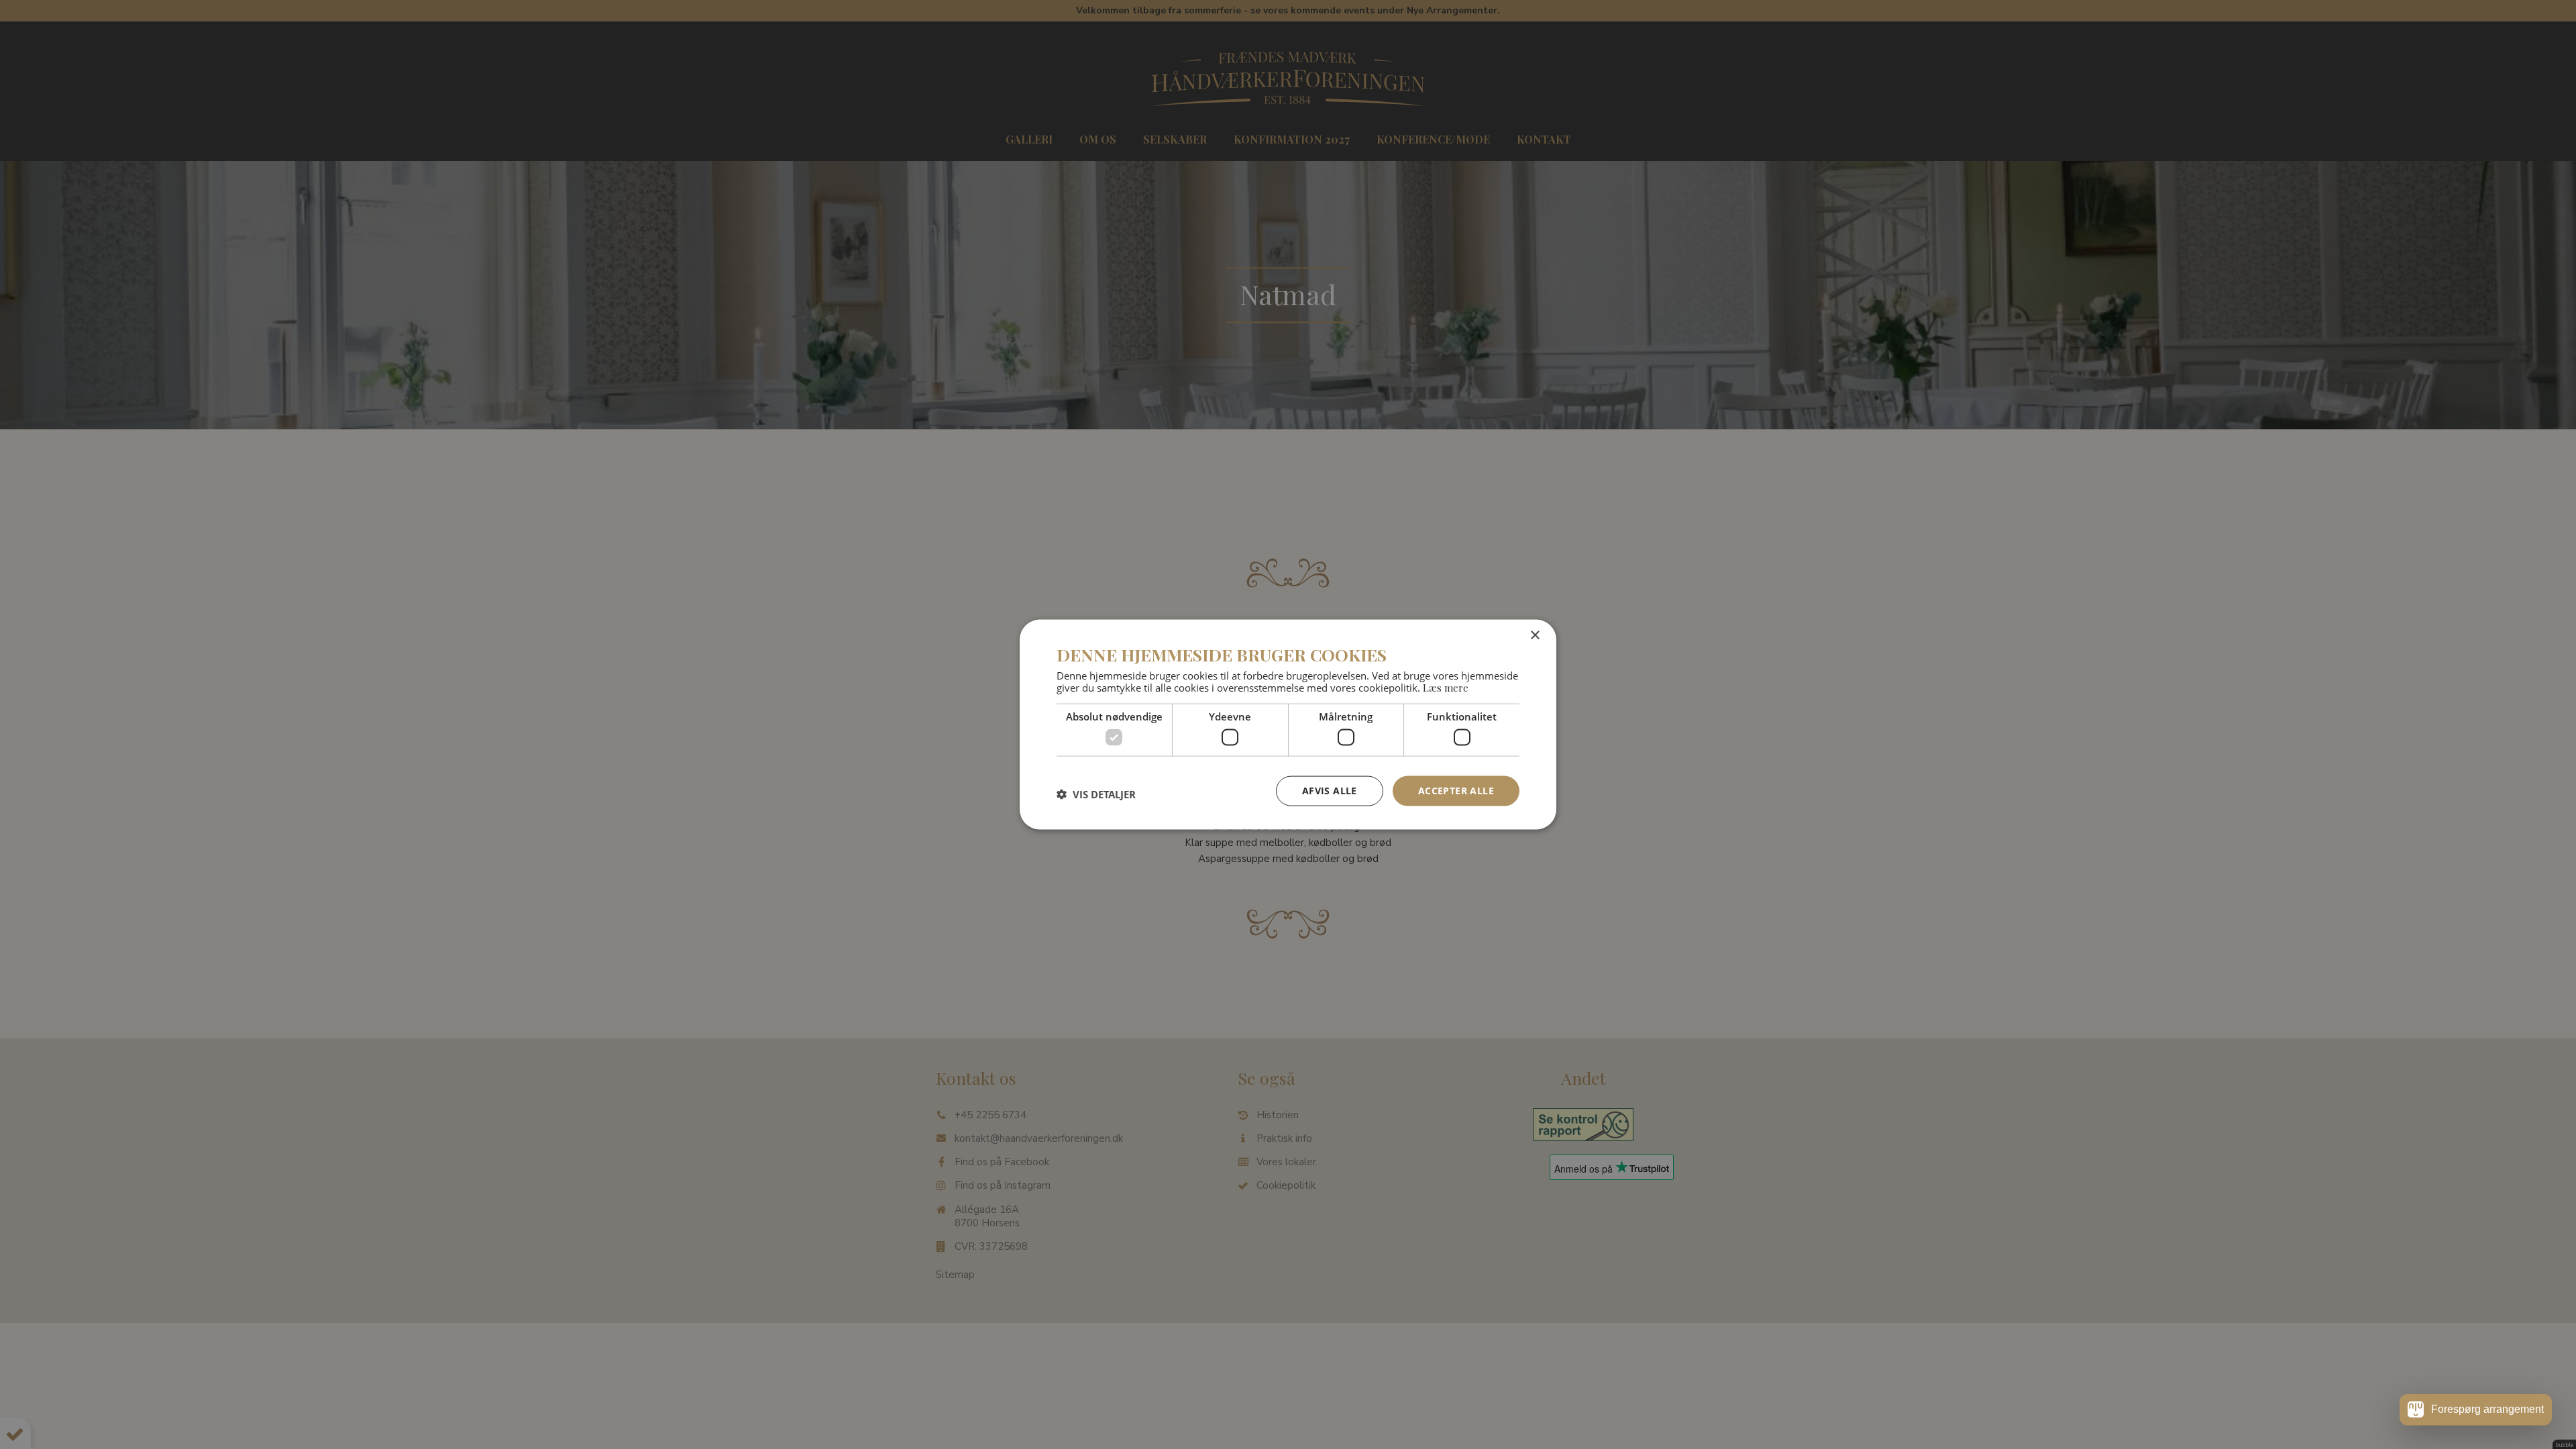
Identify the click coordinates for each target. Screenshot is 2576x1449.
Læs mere (1446, 687)
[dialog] (1288, 725)
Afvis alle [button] (1330, 791)
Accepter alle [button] (1456, 791)
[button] (1096, 794)
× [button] (1535, 636)
